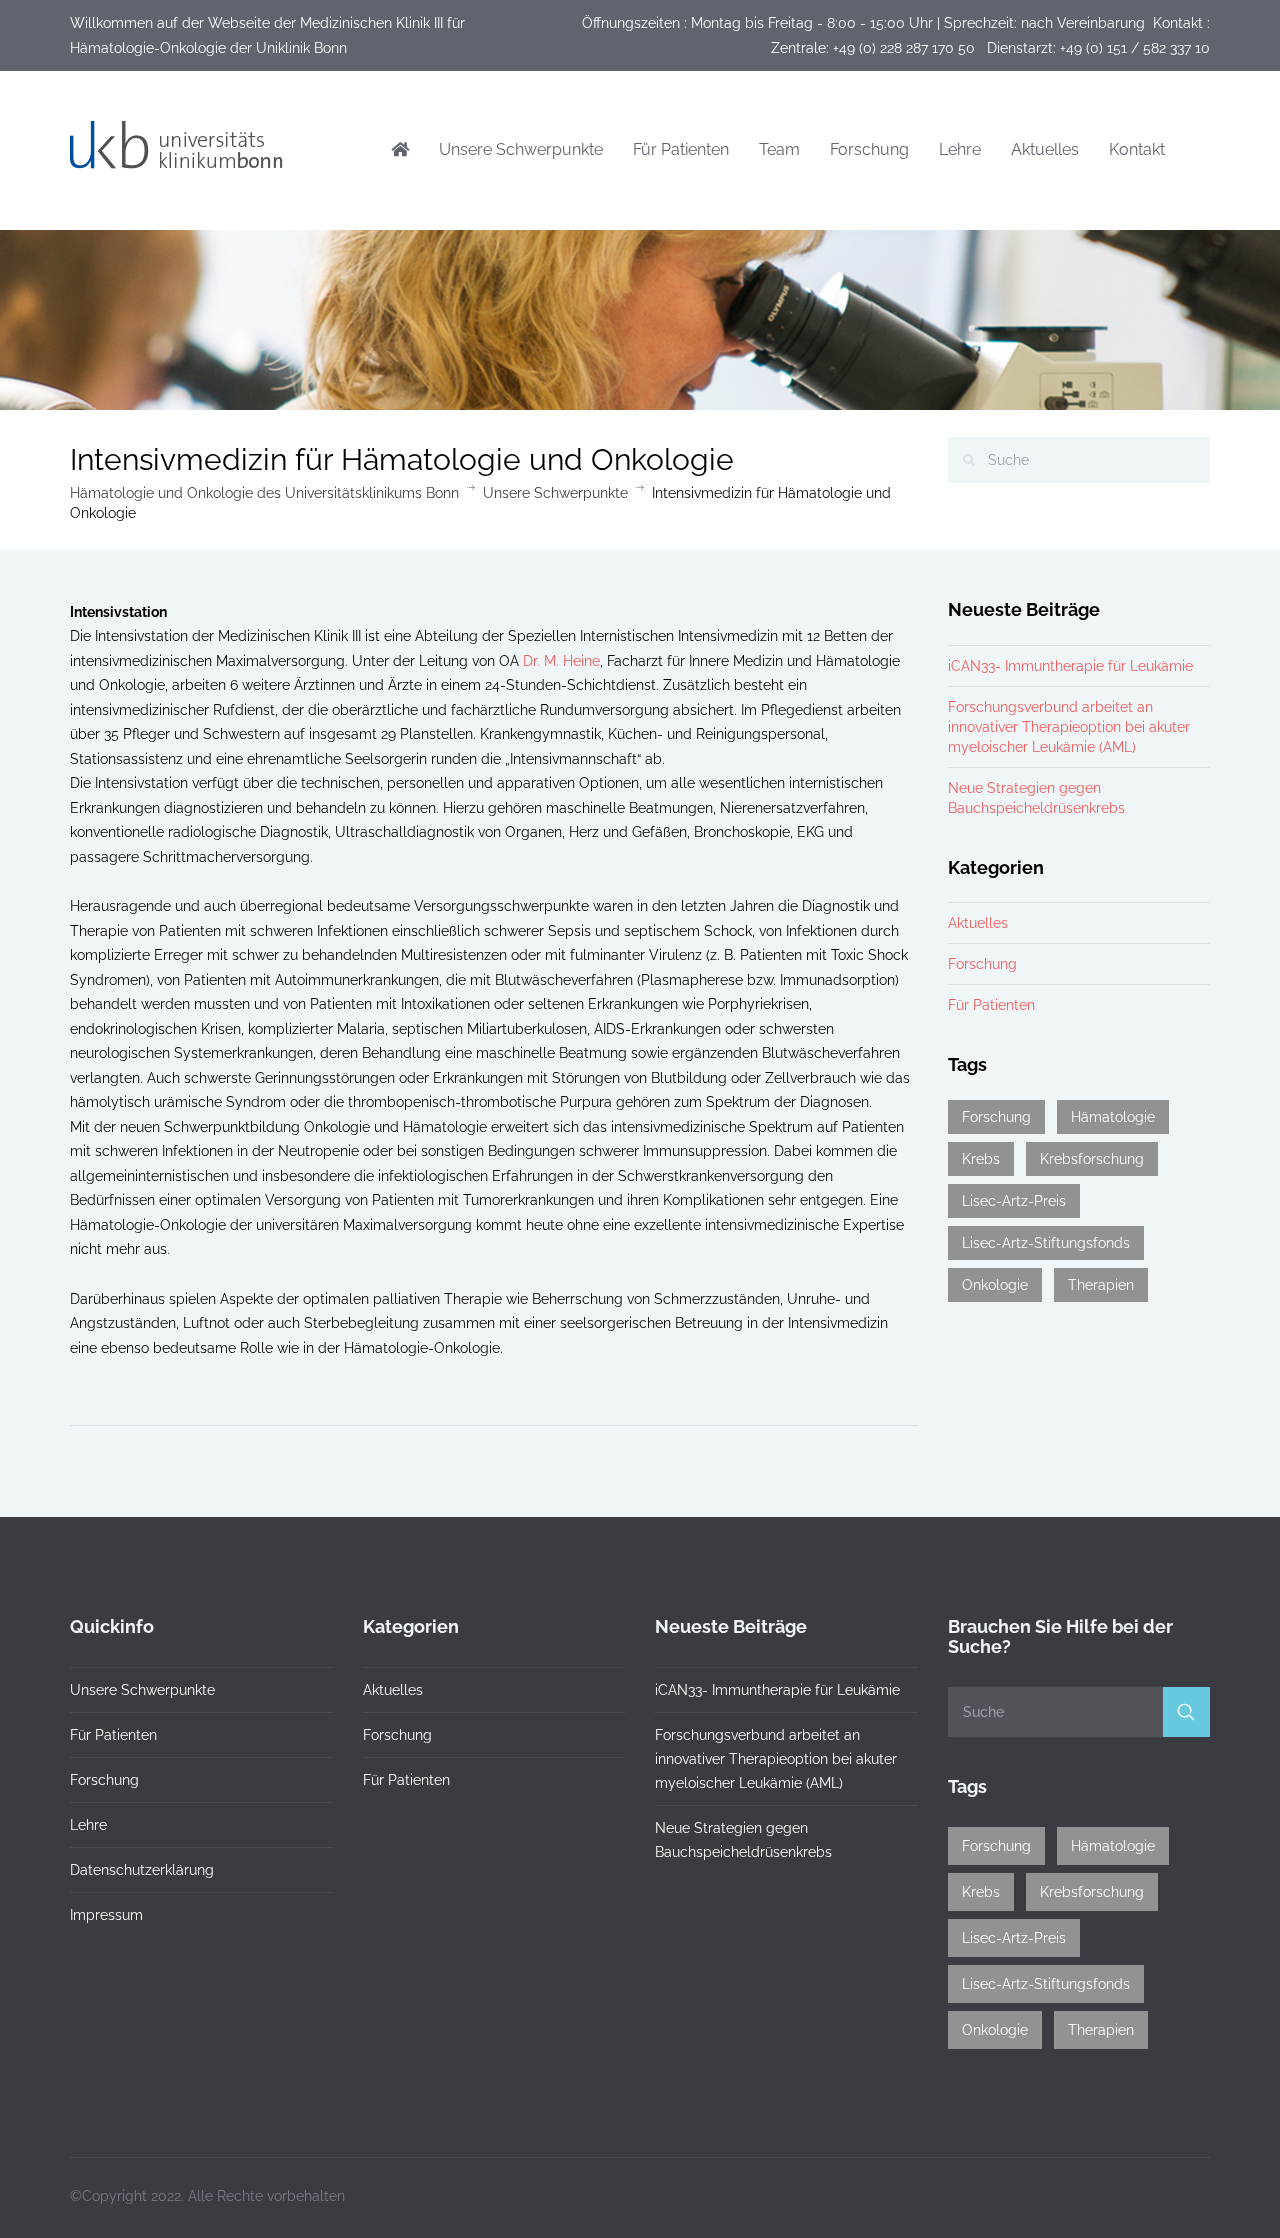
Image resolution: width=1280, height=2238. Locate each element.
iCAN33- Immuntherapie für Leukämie (1070, 666)
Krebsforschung (1092, 1159)
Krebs (981, 1159)
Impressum (106, 1915)
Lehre (960, 149)
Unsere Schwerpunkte (521, 149)
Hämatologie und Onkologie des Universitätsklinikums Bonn (264, 493)
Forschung (869, 149)
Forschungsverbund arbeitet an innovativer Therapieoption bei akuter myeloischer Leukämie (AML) (1069, 727)
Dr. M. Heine (561, 661)
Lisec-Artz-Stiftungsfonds (1046, 1243)
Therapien (1101, 1285)
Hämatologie (1113, 1117)
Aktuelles (1045, 149)
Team (779, 149)
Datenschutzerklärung (142, 1870)
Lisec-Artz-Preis (1014, 1201)
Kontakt (1137, 149)
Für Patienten (681, 149)
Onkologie (995, 1285)
